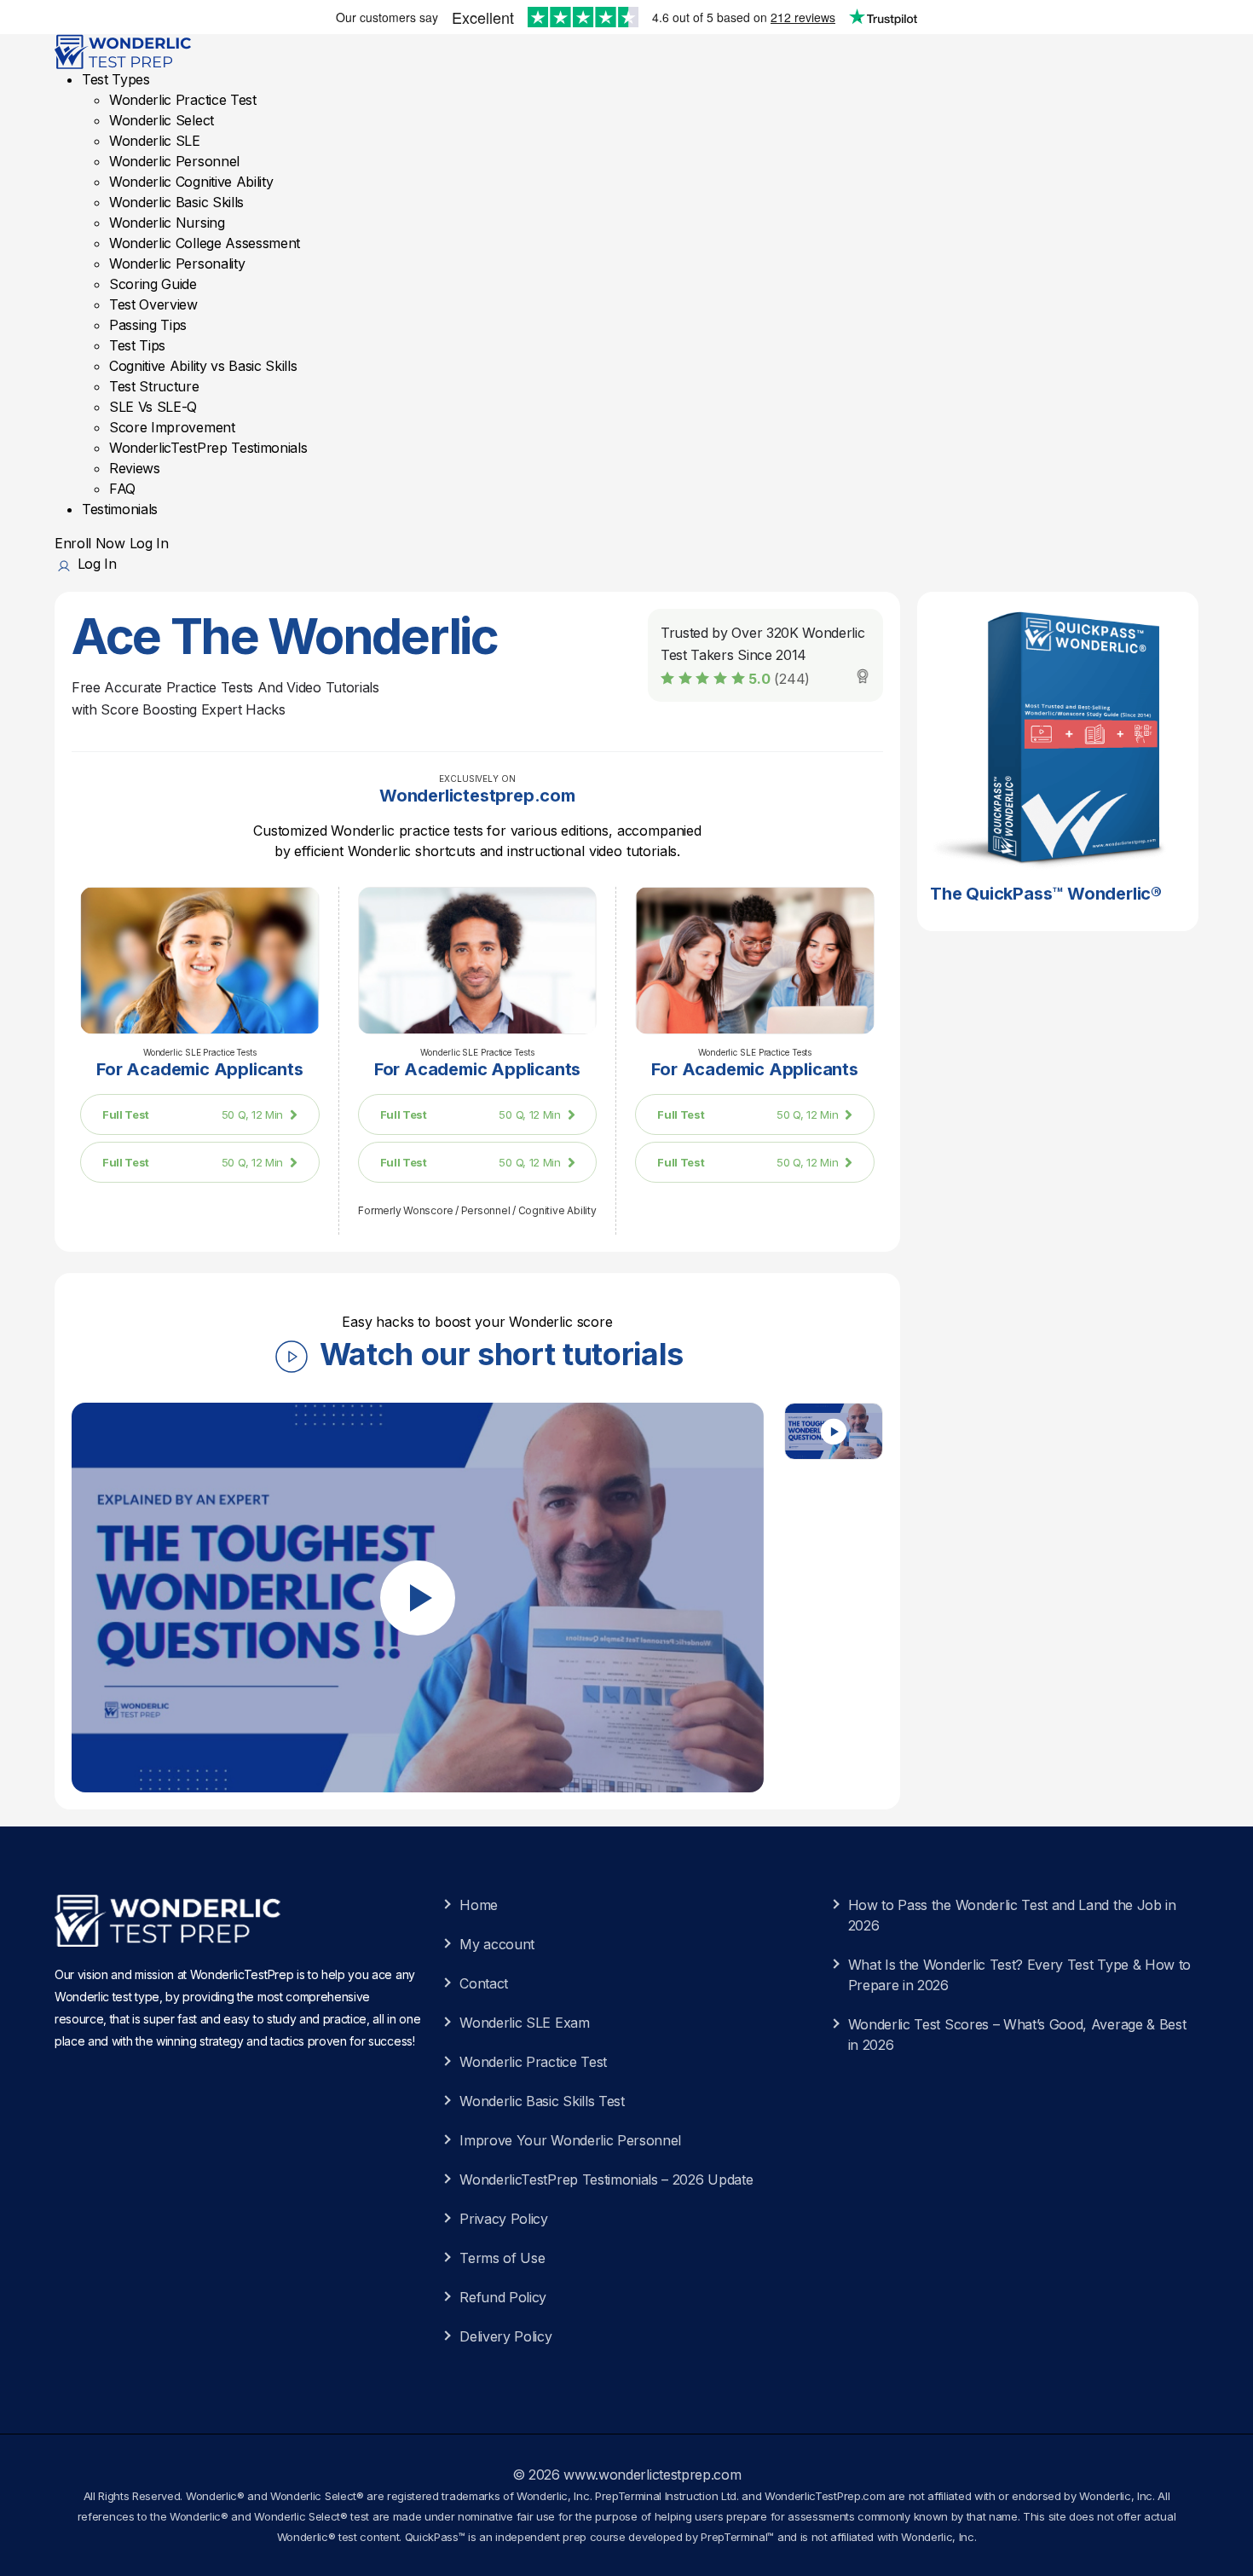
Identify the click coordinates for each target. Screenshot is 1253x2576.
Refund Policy (503, 2297)
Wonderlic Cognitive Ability (191, 182)
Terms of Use (502, 2258)
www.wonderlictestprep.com (652, 2475)
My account (497, 1944)
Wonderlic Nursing (167, 223)
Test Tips (137, 345)
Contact (484, 1983)
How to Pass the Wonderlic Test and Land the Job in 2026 (1012, 1915)
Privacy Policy (504, 2219)
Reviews (135, 468)
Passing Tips (148, 325)
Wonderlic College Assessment (205, 243)
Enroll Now (90, 543)
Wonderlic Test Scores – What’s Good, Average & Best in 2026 (1017, 2035)
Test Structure (154, 386)
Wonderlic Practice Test (183, 100)
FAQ (122, 489)
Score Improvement (172, 427)
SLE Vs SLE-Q (153, 407)
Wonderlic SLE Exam (524, 2023)
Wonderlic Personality (177, 263)
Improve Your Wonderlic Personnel (570, 2140)
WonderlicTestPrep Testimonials (208, 448)
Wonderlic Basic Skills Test (542, 2101)
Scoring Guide (153, 284)
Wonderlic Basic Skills (176, 202)
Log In (149, 543)
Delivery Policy (505, 2336)
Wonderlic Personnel (174, 161)
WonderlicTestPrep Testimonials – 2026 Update (606, 2179)
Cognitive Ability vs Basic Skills (203, 366)
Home (479, 1905)
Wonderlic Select (162, 120)
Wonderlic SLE (155, 141)
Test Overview (153, 304)
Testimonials (120, 509)
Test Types (116, 79)
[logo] (125, 50)
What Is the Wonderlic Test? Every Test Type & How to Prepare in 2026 (1019, 1975)
